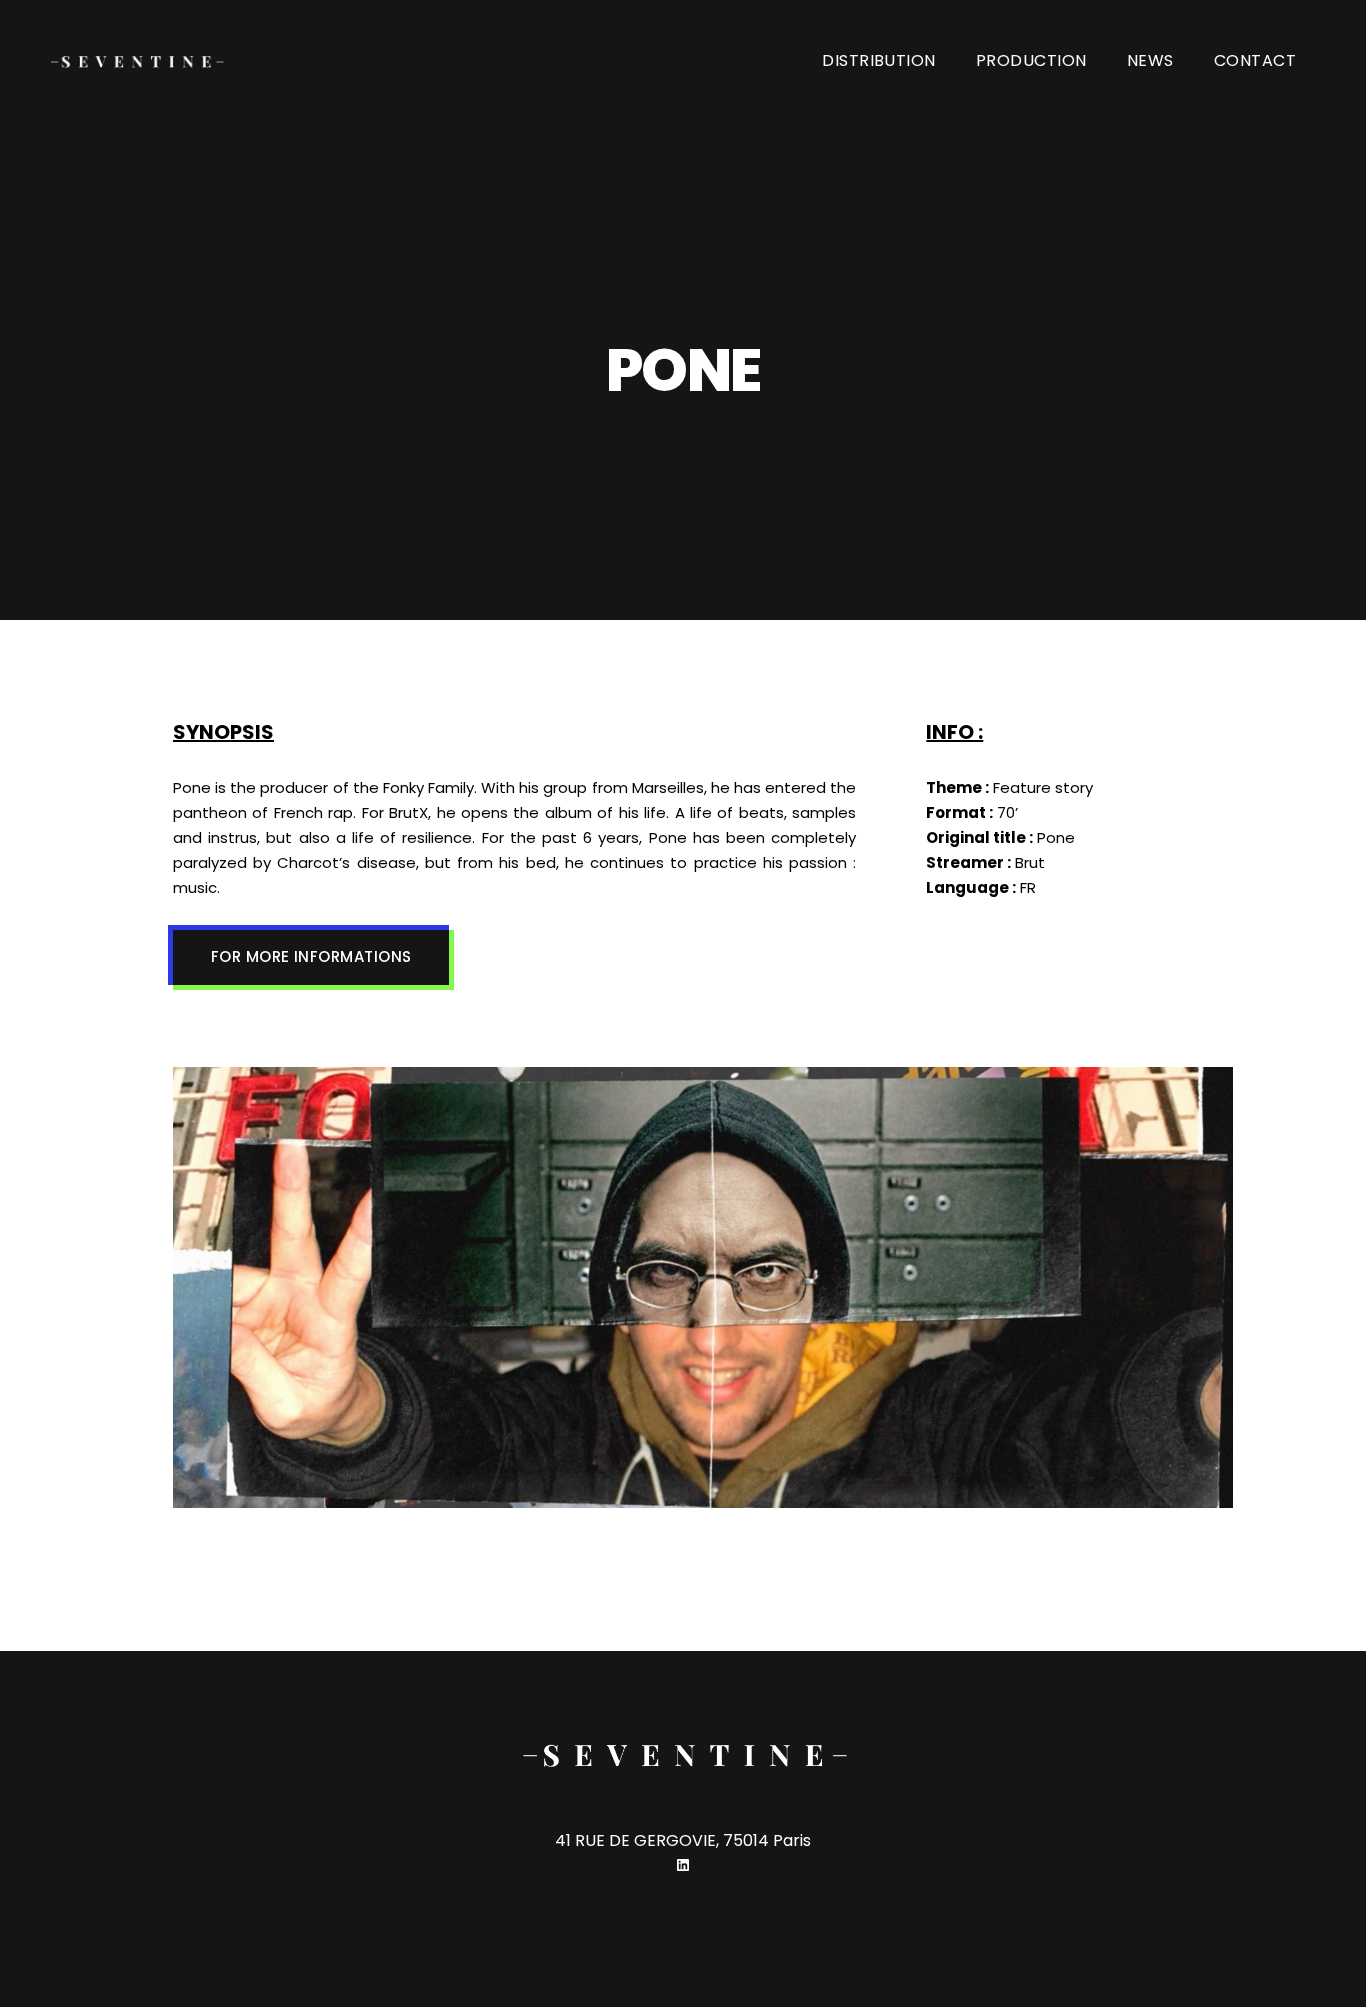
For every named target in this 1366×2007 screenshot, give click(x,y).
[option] (703, 1291)
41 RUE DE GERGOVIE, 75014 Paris (683, 1840)
